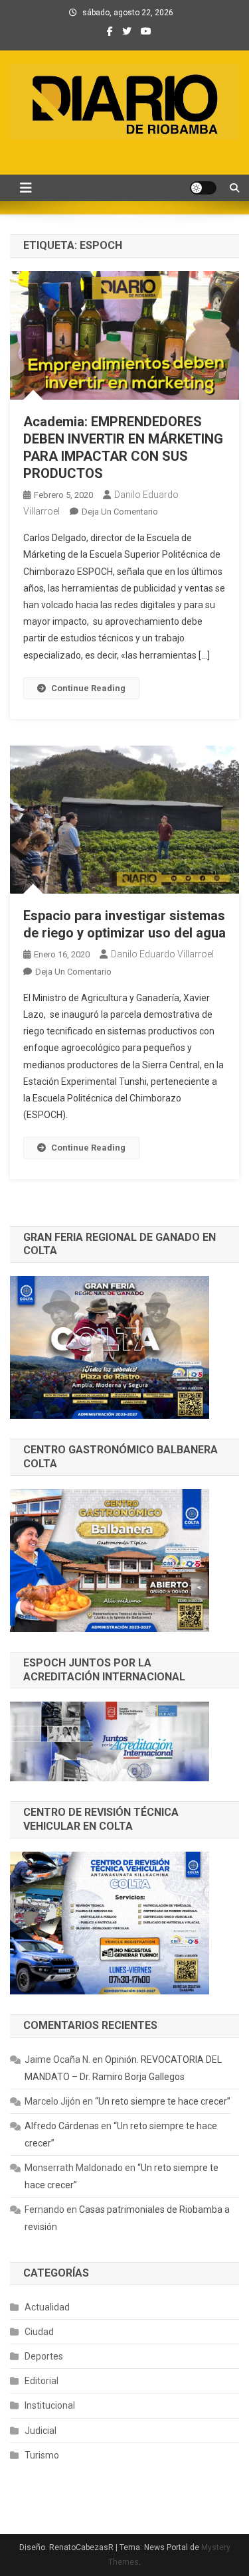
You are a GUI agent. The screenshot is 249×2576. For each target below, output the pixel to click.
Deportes (44, 2356)
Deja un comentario (120, 512)
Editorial (41, 2381)
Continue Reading (88, 688)
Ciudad (39, 2332)
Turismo (42, 2455)
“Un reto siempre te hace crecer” (163, 2101)
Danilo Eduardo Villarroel (162, 954)
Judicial (41, 2431)
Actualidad (47, 2307)
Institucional (50, 2405)
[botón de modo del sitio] (203, 188)
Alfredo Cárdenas (62, 2126)
